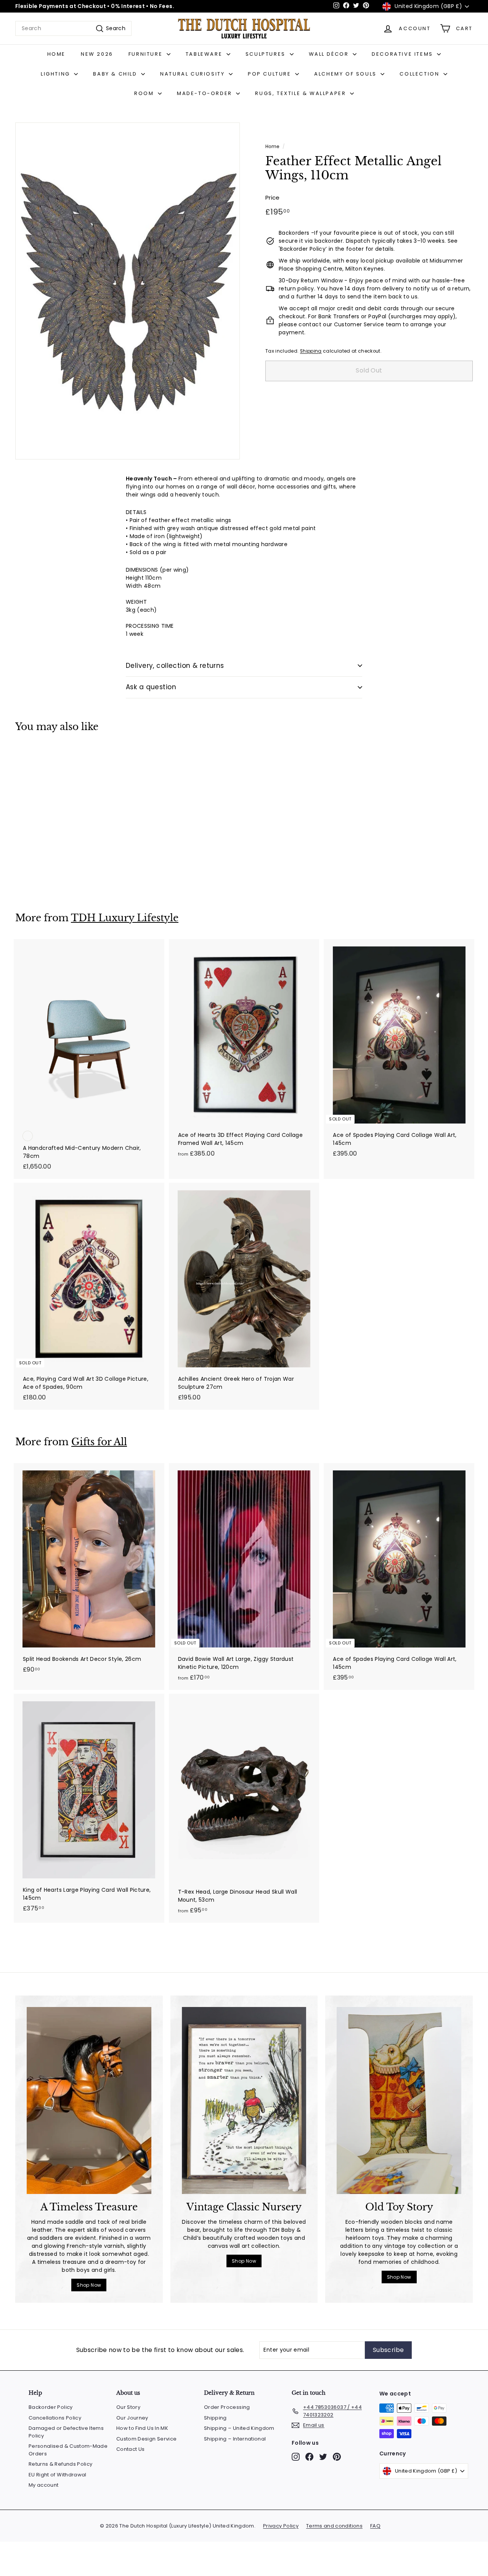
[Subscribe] (352, 1327)
